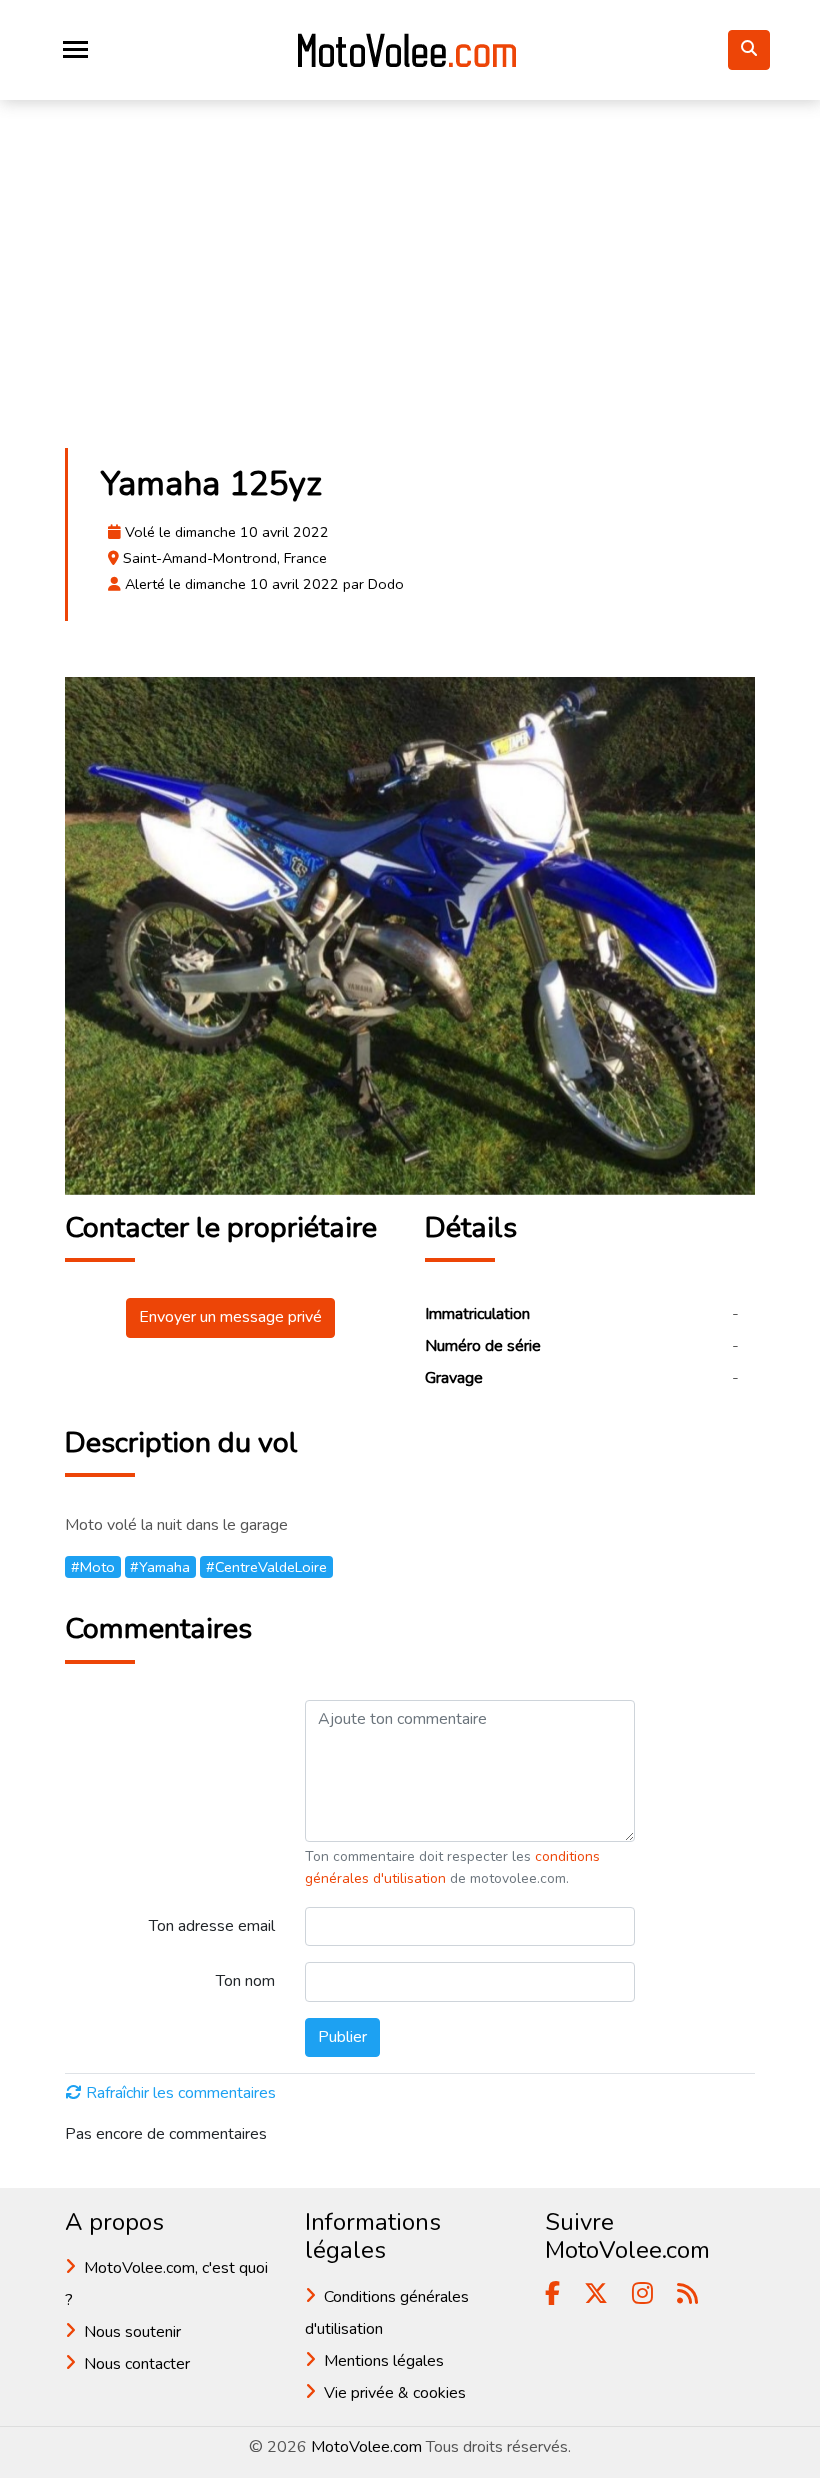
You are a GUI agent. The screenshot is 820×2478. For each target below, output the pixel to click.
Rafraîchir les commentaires (181, 2093)
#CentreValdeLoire (266, 1567)
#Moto (93, 1567)
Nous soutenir (132, 2332)
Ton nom (245, 1981)
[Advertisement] (410, 284)
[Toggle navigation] (75, 49)
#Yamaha (160, 1567)
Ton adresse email (212, 1926)
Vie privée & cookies (395, 2393)
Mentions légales (384, 2361)
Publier (342, 2037)
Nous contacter (137, 2364)
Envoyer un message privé (230, 1317)
